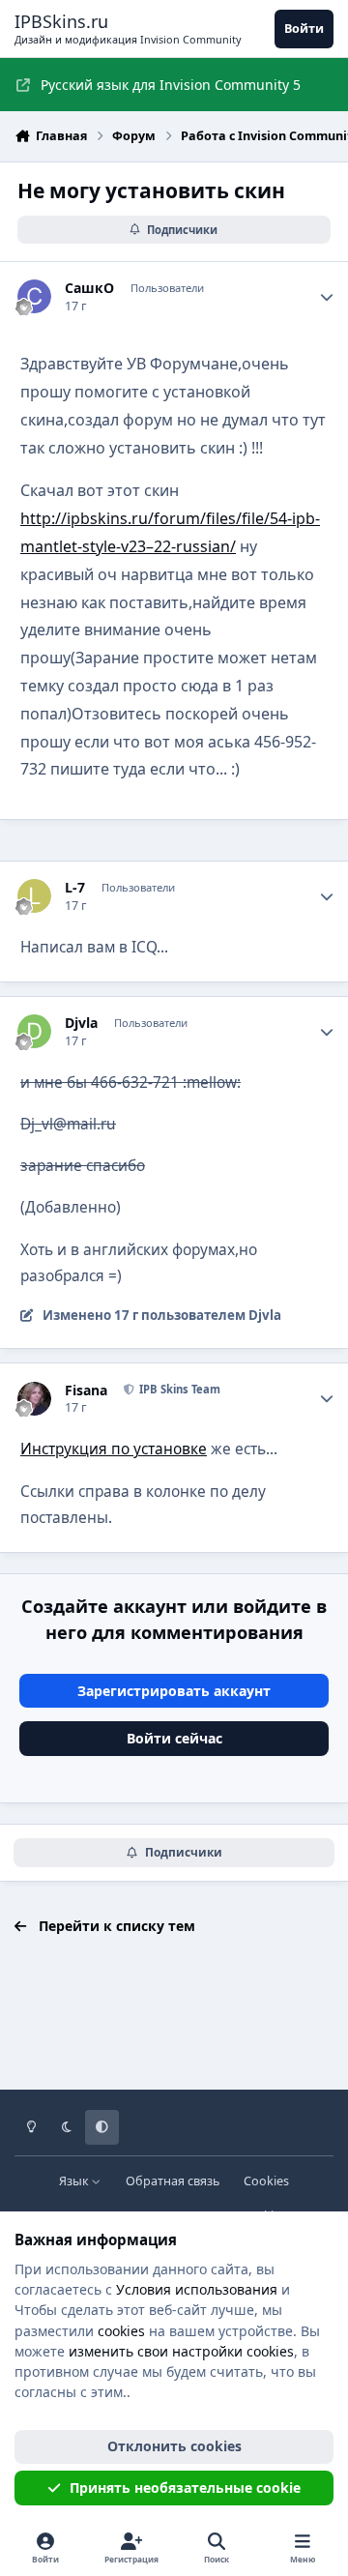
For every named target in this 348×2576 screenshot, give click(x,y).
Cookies (266, 2181)
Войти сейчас (174, 1738)
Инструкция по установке (114, 1449)
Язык (75, 2181)
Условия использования (197, 2289)
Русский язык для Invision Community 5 (171, 85)
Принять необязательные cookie (185, 2488)
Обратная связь (173, 2181)
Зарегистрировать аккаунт (174, 1691)
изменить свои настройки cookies (181, 2351)
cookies (121, 2331)
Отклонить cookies (174, 2446)
